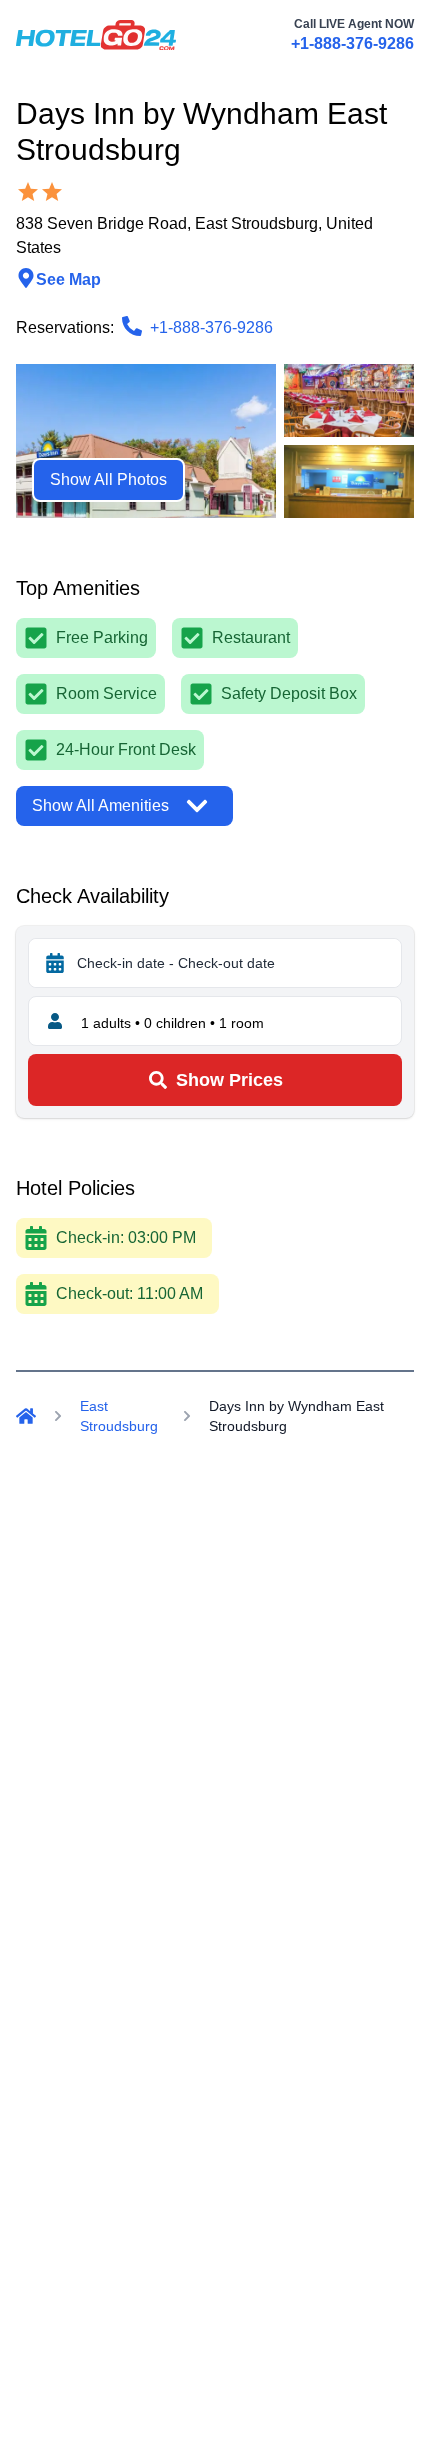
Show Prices (229, 1080)
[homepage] (96, 35)
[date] (55, 963)
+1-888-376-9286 (352, 43)
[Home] (26, 1416)
